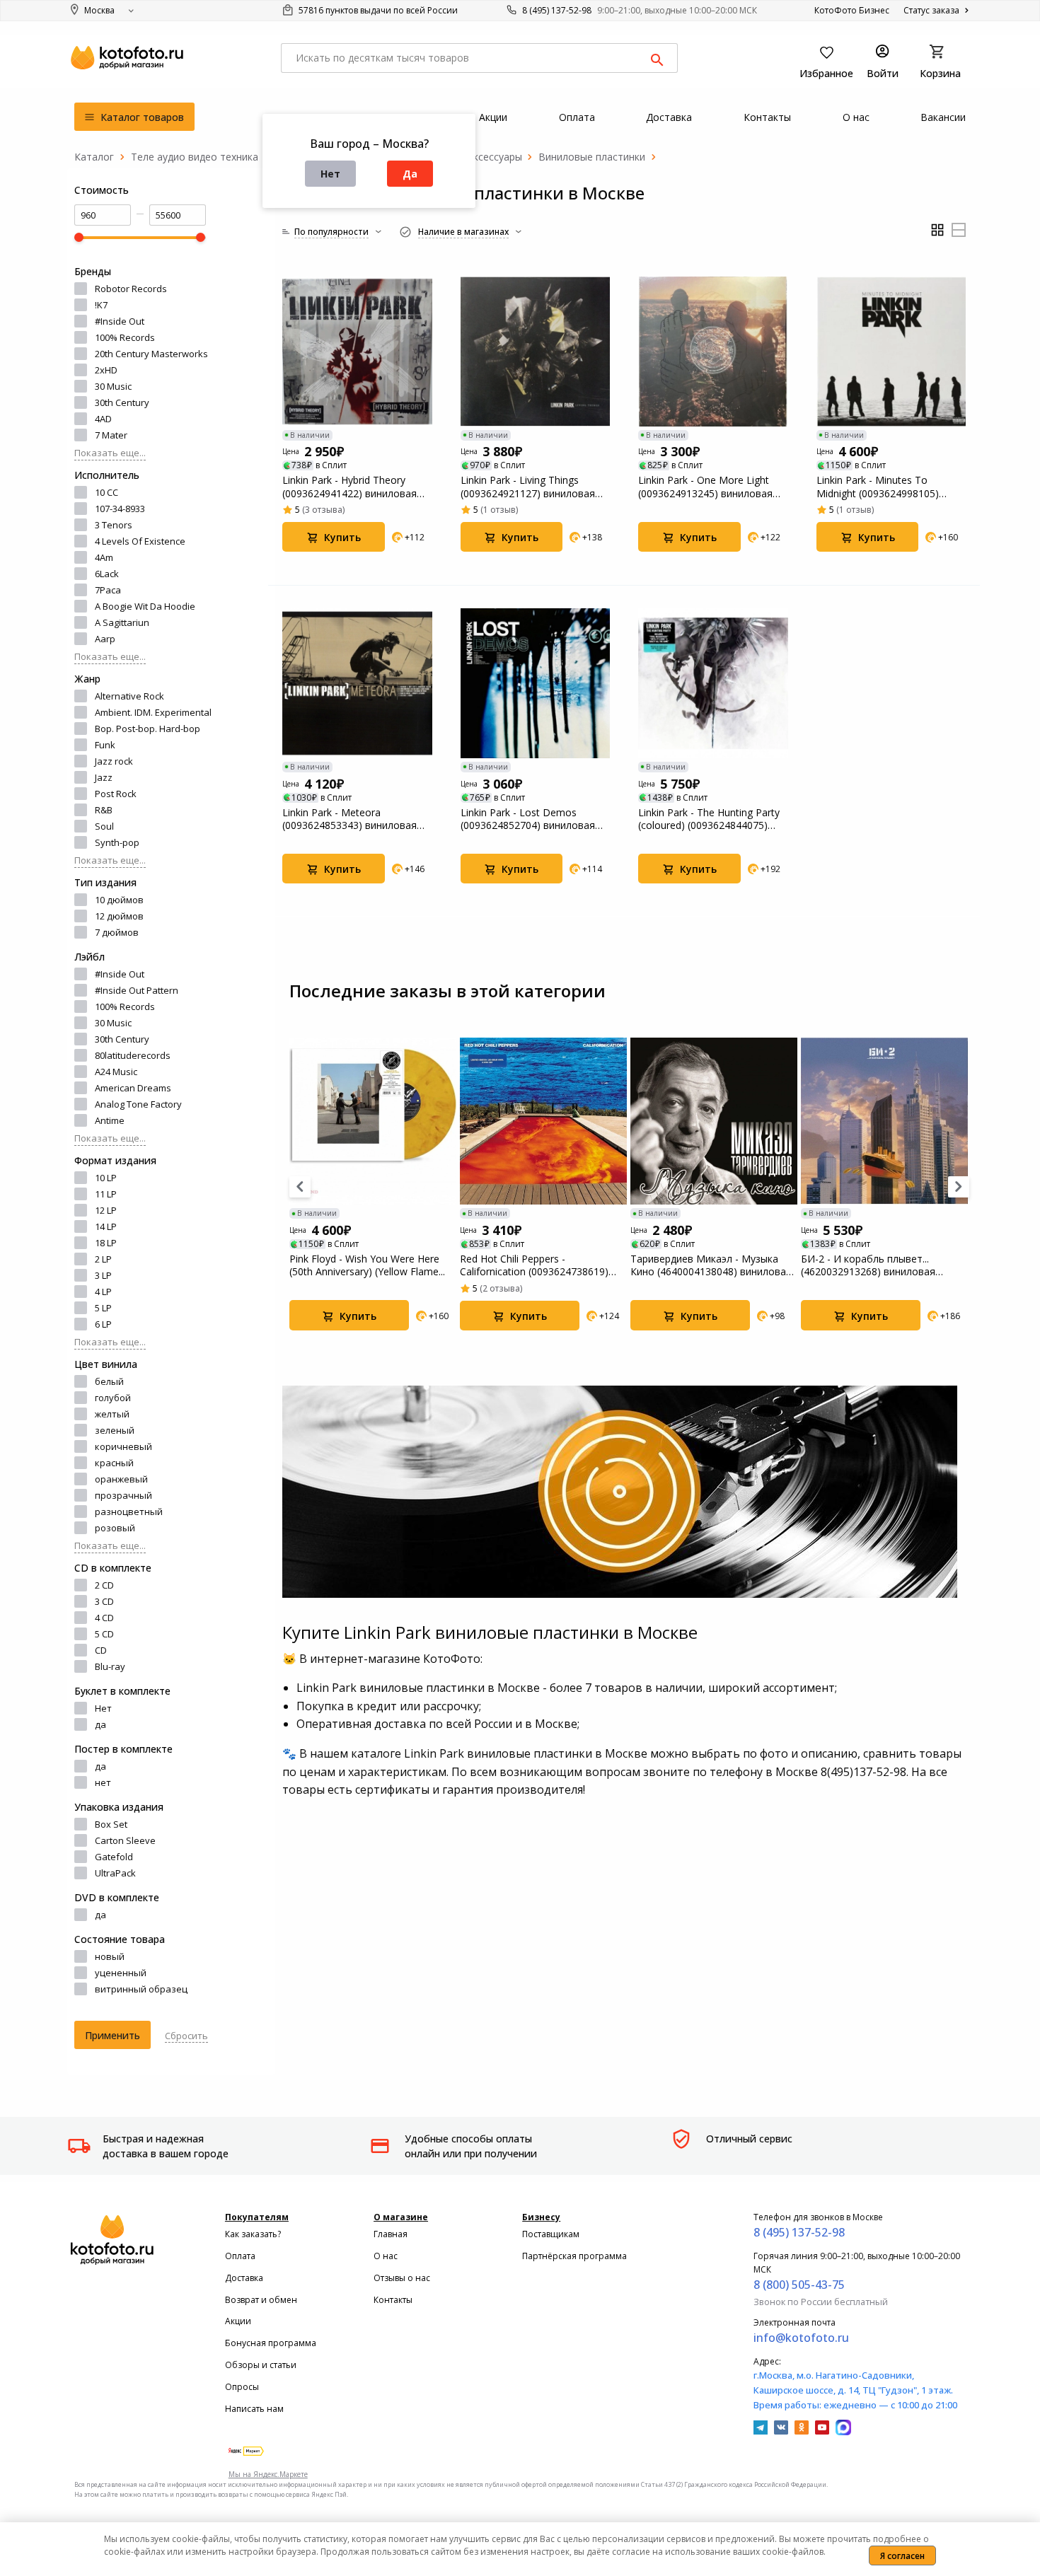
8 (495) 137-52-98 (557, 10)
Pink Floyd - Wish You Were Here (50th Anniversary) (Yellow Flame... (367, 1265)
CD (101, 1650)
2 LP (103, 1259)
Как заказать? (253, 2234)
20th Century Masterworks (151, 354)
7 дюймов (117, 932)
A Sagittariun (122, 622)
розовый (115, 1528)
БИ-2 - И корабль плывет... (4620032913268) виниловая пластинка (868, 1265)
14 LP (106, 1226)
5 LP (103, 1308)
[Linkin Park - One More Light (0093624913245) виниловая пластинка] (713, 352)
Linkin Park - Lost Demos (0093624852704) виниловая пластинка (528, 819)
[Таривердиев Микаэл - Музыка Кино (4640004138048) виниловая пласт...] (714, 1121)
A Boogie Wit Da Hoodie (145, 606)
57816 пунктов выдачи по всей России (377, 10)
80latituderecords (133, 1055)
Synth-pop (117, 842)
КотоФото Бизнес (852, 10)
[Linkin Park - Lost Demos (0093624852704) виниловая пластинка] (536, 683)
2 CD (104, 1585)
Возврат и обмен (261, 2300)
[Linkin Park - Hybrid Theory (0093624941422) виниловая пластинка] (357, 352)
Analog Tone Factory (138, 1104)
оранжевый (121, 1479)
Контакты (393, 2300)
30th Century (122, 402)
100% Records (125, 337)
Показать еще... (110, 453)
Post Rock (116, 794)
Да (410, 174)
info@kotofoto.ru (801, 2338)
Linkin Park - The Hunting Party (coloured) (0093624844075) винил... (709, 819)
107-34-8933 (120, 509)
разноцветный (129, 1512)
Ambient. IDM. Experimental (153, 712)
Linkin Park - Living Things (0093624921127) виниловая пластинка (528, 487)
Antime (110, 1120)
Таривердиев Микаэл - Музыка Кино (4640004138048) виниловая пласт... (711, 1265)
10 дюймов (119, 900)
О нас (386, 2256)
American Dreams (133, 1088)
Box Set (111, 1824)
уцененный (121, 1973)
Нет (330, 174)
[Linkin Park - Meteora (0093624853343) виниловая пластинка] (357, 683)
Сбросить (186, 2036)
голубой (113, 1398)
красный (114, 1463)
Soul (104, 826)
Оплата (240, 2256)
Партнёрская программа (574, 2256)
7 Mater (111, 435)
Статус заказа (932, 10)
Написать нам (254, 2409)
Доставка (244, 2278)
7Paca (108, 590)
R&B (104, 810)
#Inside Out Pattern (137, 990)
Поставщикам (551, 2234)
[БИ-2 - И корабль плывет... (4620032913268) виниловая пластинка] (884, 1121)
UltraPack (115, 1873)
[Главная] (94, 157)
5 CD (104, 1634)
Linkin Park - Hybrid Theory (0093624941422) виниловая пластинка (349, 487)
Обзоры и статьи (261, 2365)
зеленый (115, 1430)
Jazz (104, 777)
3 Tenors (114, 525)
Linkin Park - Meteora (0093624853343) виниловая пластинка (349, 819)
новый (110, 1956)
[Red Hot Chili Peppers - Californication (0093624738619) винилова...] (543, 1121)
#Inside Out (120, 321)
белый (109, 1381)
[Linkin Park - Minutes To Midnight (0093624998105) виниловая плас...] (891, 352)
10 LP (106, 1178)
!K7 (101, 305)
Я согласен (902, 2556)
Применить (112, 2035)
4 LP (103, 1292)
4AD (103, 419)
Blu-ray (110, 1666)
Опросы (242, 2387)
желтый (112, 1414)
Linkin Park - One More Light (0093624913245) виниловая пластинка (705, 487)
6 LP (103, 1324)
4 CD (104, 1618)
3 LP (103, 1275)
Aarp (105, 639)
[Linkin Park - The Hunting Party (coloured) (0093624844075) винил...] (713, 683)
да (100, 1724)
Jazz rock (114, 761)
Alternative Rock (129, 696)
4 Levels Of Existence (140, 541)
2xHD (106, 370)
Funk (105, 745)
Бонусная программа (271, 2343)
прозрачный (123, 1495)
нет (103, 1782)
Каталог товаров (141, 117)
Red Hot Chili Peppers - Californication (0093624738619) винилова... (534, 1265)
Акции (238, 2321)
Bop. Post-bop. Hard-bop (148, 729)
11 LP (106, 1194)
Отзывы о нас (402, 2278)
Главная (391, 2234)
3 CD (104, 1601)
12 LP (106, 1210)
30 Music (113, 386)
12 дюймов (119, 916)
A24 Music (116, 1072)
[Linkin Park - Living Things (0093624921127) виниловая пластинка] (536, 352)
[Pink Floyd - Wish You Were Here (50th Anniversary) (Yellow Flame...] (373, 1121)
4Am (104, 557)
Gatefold (114, 1857)
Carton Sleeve (125, 1840)
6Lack (107, 574)
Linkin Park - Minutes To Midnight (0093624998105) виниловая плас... (878, 487)
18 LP (106, 1243)
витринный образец (141, 1989)
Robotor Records (131, 289)
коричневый (123, 1446)
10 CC (106, 492)
